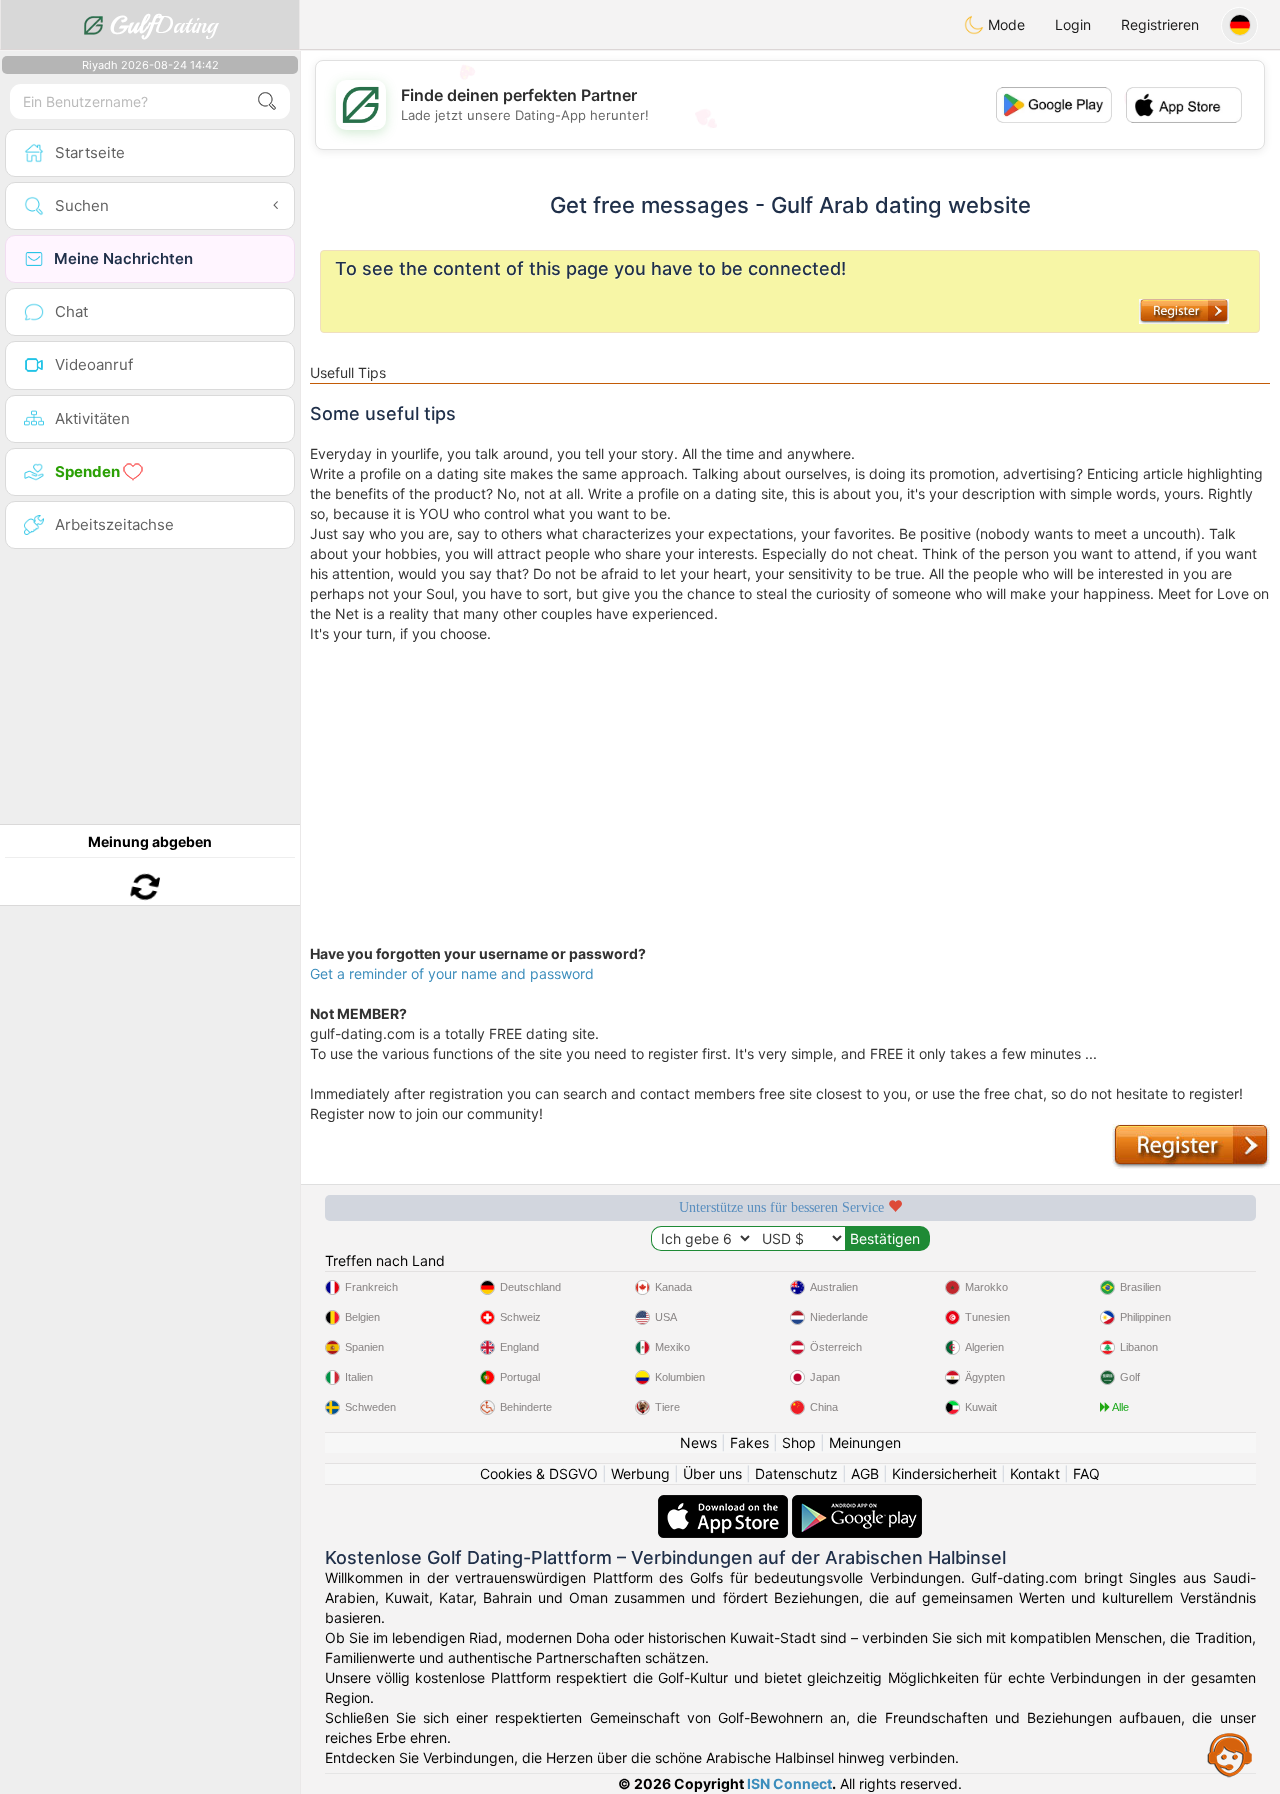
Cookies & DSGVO (539, 1473)
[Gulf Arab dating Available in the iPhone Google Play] (857, 1504)
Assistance (1230, 1754)
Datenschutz (796, 1473)
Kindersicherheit (944, 1473)
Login (1073, 24)
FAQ (1086, 1473)
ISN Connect (789, 1783)
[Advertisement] (790, 784)
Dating (163, 25)
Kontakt (1035, 1473)
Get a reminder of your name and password (452, 973)
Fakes (749, 1442)
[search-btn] (267, 101)
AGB (865, 1473)
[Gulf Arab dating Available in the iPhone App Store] (725, 1504)
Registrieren (1160, 24)
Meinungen (865, 1442)
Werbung (640, 1473)
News (698, 1442)
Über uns (712, 1473)
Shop (799, 1442)
